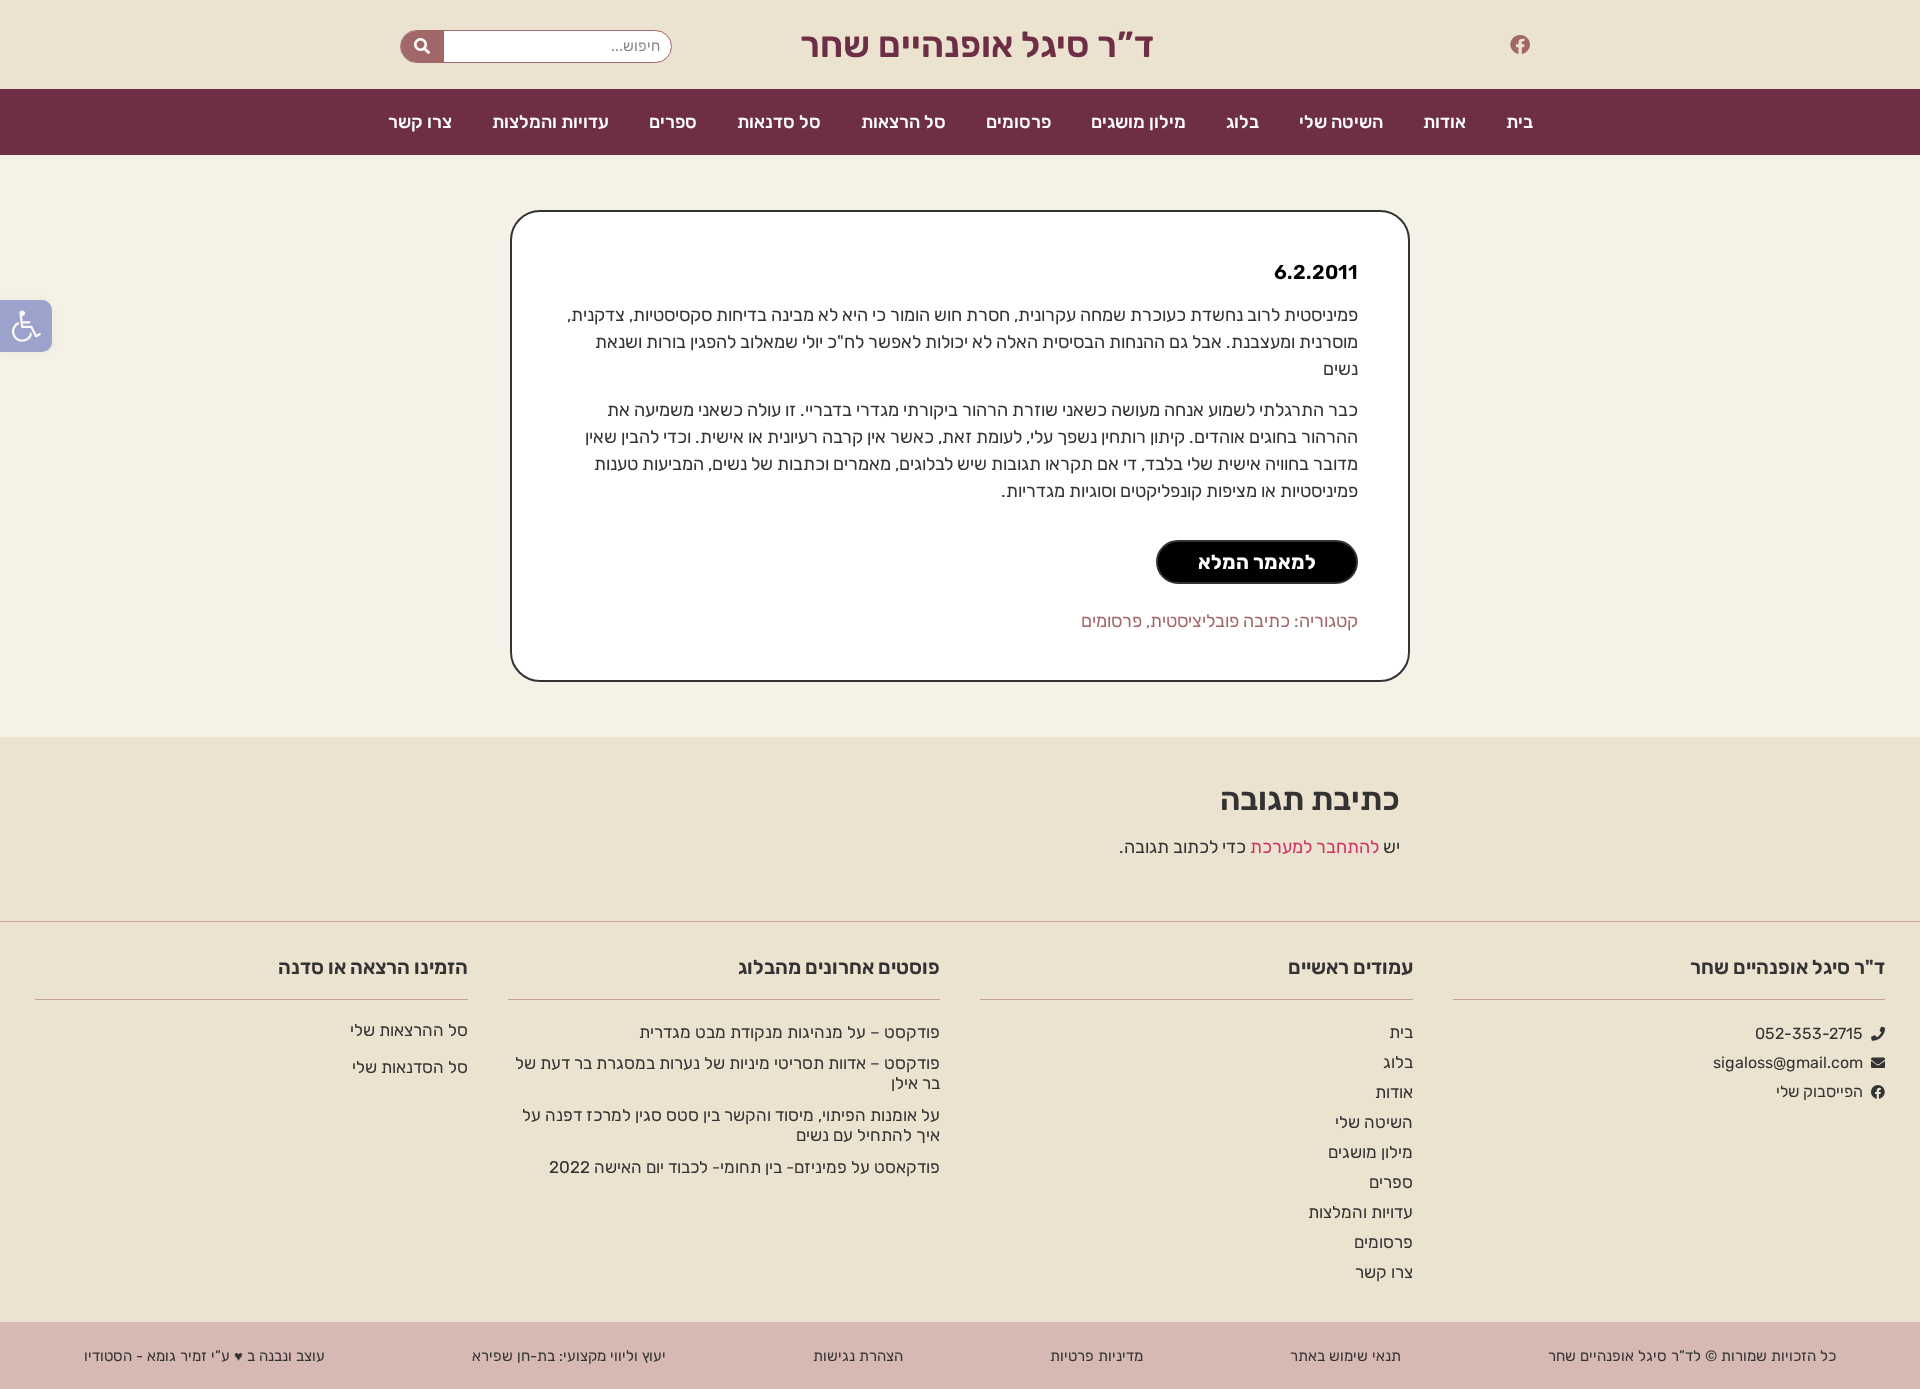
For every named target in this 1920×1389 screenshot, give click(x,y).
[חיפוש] (422, 46)
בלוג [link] (1242, 122)
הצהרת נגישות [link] (858, 1356)
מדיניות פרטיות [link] (1096, 1356)
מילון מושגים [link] (1138, 122)
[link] (26, 326)
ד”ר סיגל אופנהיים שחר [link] (977, 44)
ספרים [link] (673, 122)
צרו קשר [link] (420, 122)
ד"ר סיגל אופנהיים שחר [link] (1787, 967)
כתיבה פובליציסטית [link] (1220, 621)
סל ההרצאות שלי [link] (409, 1030)
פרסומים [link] (1018, 122)
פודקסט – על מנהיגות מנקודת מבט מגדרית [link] (789, 1032)
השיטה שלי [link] (1341, 122)
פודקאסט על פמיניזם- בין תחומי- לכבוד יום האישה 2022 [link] (744, 1167)
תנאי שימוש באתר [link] (1345, 1356)
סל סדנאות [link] (779, 122)
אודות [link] (1444, 122)
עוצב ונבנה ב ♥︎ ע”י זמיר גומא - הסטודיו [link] (204, 1356)
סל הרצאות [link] (903, 122)
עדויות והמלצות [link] (550, 122)
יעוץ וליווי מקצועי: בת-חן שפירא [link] (569, 1356)
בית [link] (1519, 122)
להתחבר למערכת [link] (1314, 847)
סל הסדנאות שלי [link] (410, 1067)
